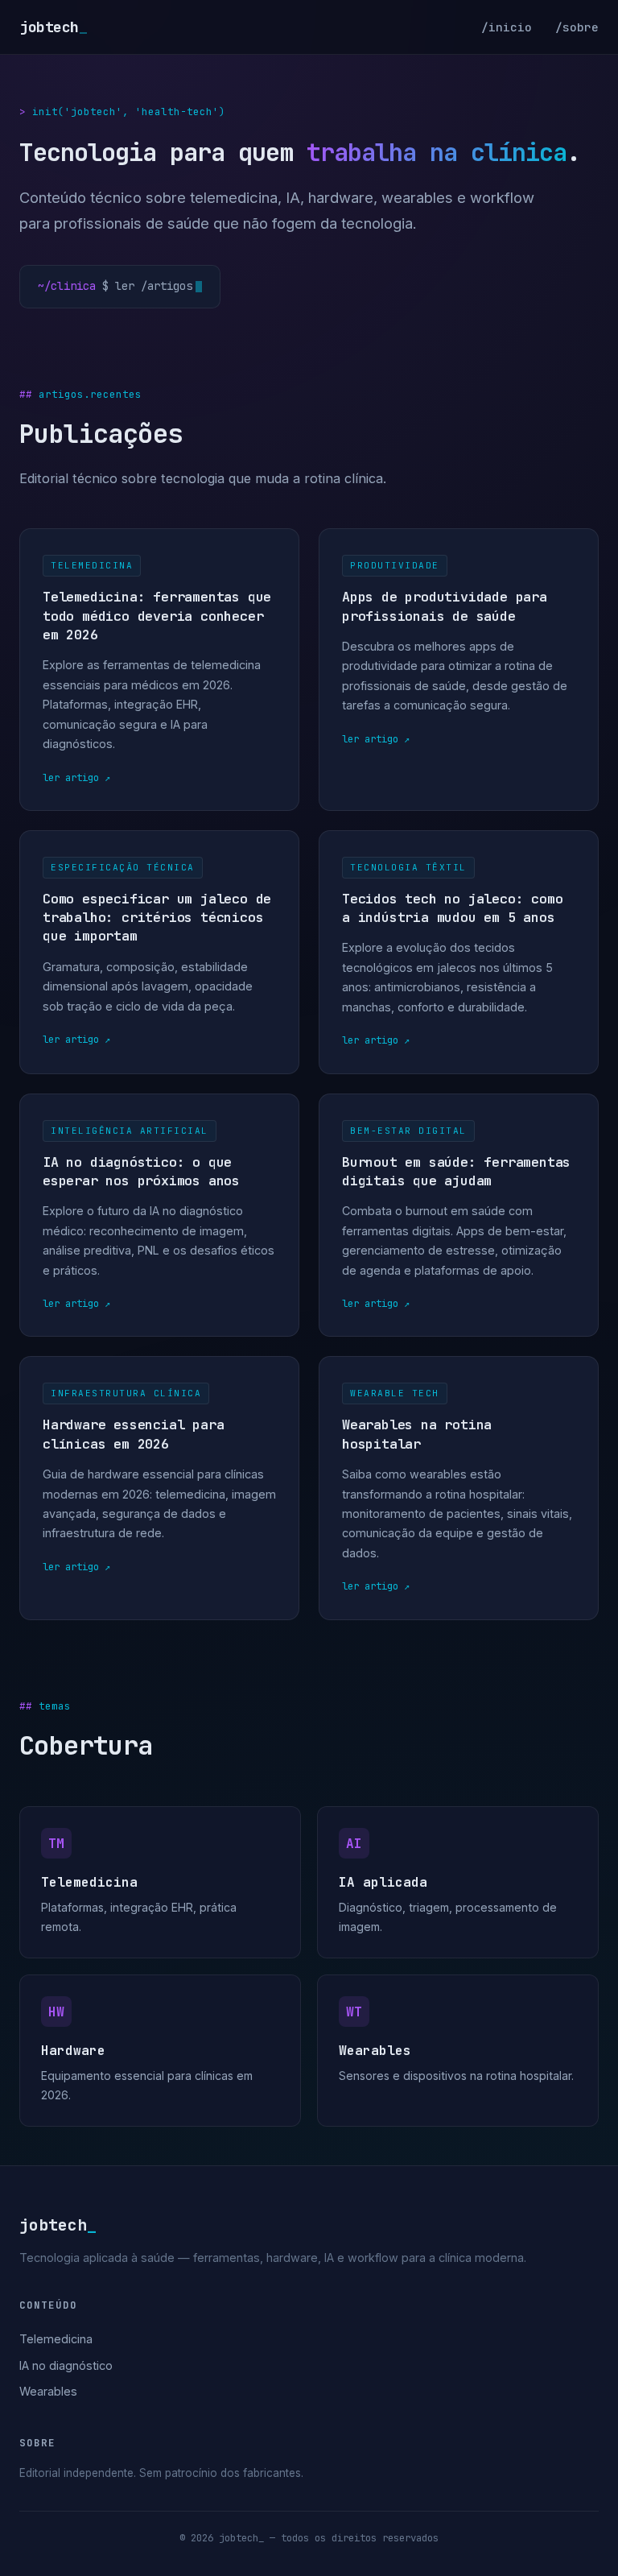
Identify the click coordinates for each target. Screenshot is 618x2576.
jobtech (53, 27)
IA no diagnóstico (66, 2365)
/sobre (577, 27)
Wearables (48, 2391)
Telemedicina (56, 2339)
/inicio (507, 27)
